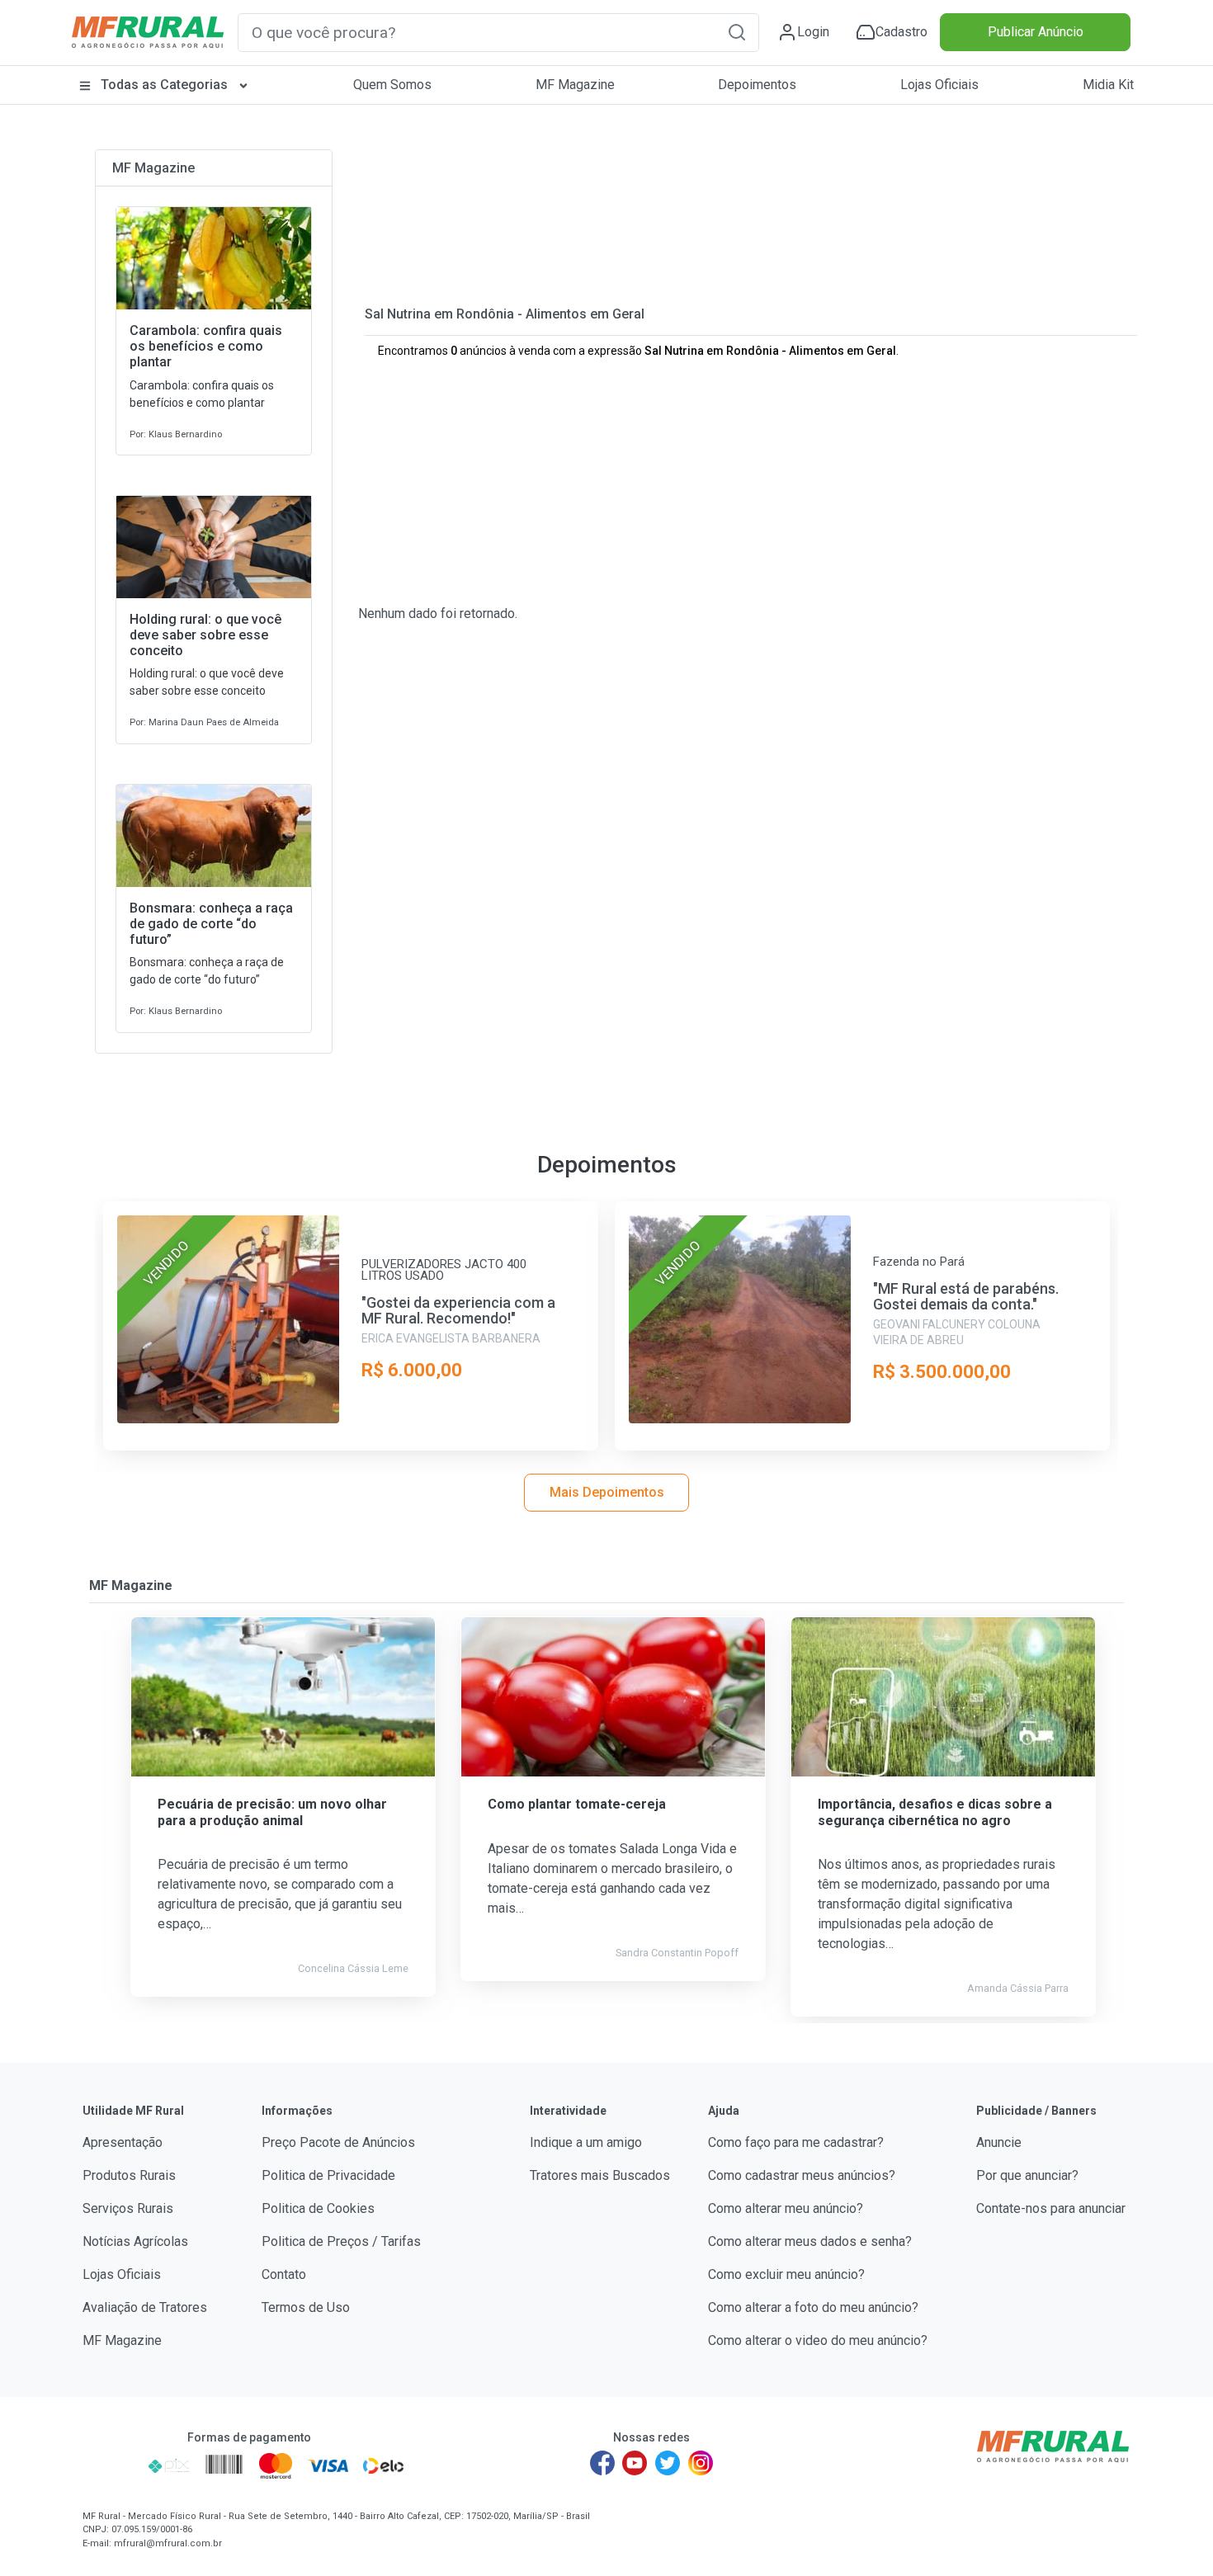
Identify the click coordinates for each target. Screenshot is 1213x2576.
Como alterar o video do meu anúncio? (818, 2340)
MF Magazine (575, 85)
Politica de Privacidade (328, 2175)
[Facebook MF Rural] (602, 2463)
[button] (737, 32)
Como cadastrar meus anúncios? (802, 2175)
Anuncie (999, 2142)
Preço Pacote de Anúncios (338, 2142)
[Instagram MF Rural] (701, 2463)
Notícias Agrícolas (135, 2241)
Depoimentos (757, 85)
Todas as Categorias (164, 85)
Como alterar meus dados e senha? (810, 2241)
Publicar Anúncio (1036, 32)
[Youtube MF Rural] (635, 2463)
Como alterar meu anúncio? (786, 2208)
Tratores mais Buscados (600, 2175)
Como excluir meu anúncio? (786, 2274)
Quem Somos (392, 85)
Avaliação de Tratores (145, 2307)
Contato (284, 2274)
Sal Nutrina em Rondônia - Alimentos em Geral (505, 314)
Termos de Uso (306, 2307)
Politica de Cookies (318, 2208)
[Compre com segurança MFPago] (110, 2465)
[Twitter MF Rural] (668, 2463)
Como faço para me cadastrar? (796, 2142)
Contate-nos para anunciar (1051, 2208)
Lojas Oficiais (939, 85)
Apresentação (123, 2142)
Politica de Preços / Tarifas (341, 2241)
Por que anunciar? (1027, 2175)
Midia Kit (1108, 85)
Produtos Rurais (129, 2175)
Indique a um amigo (586, 2142)
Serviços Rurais (128, 2208)
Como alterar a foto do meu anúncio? (813, 2307)
